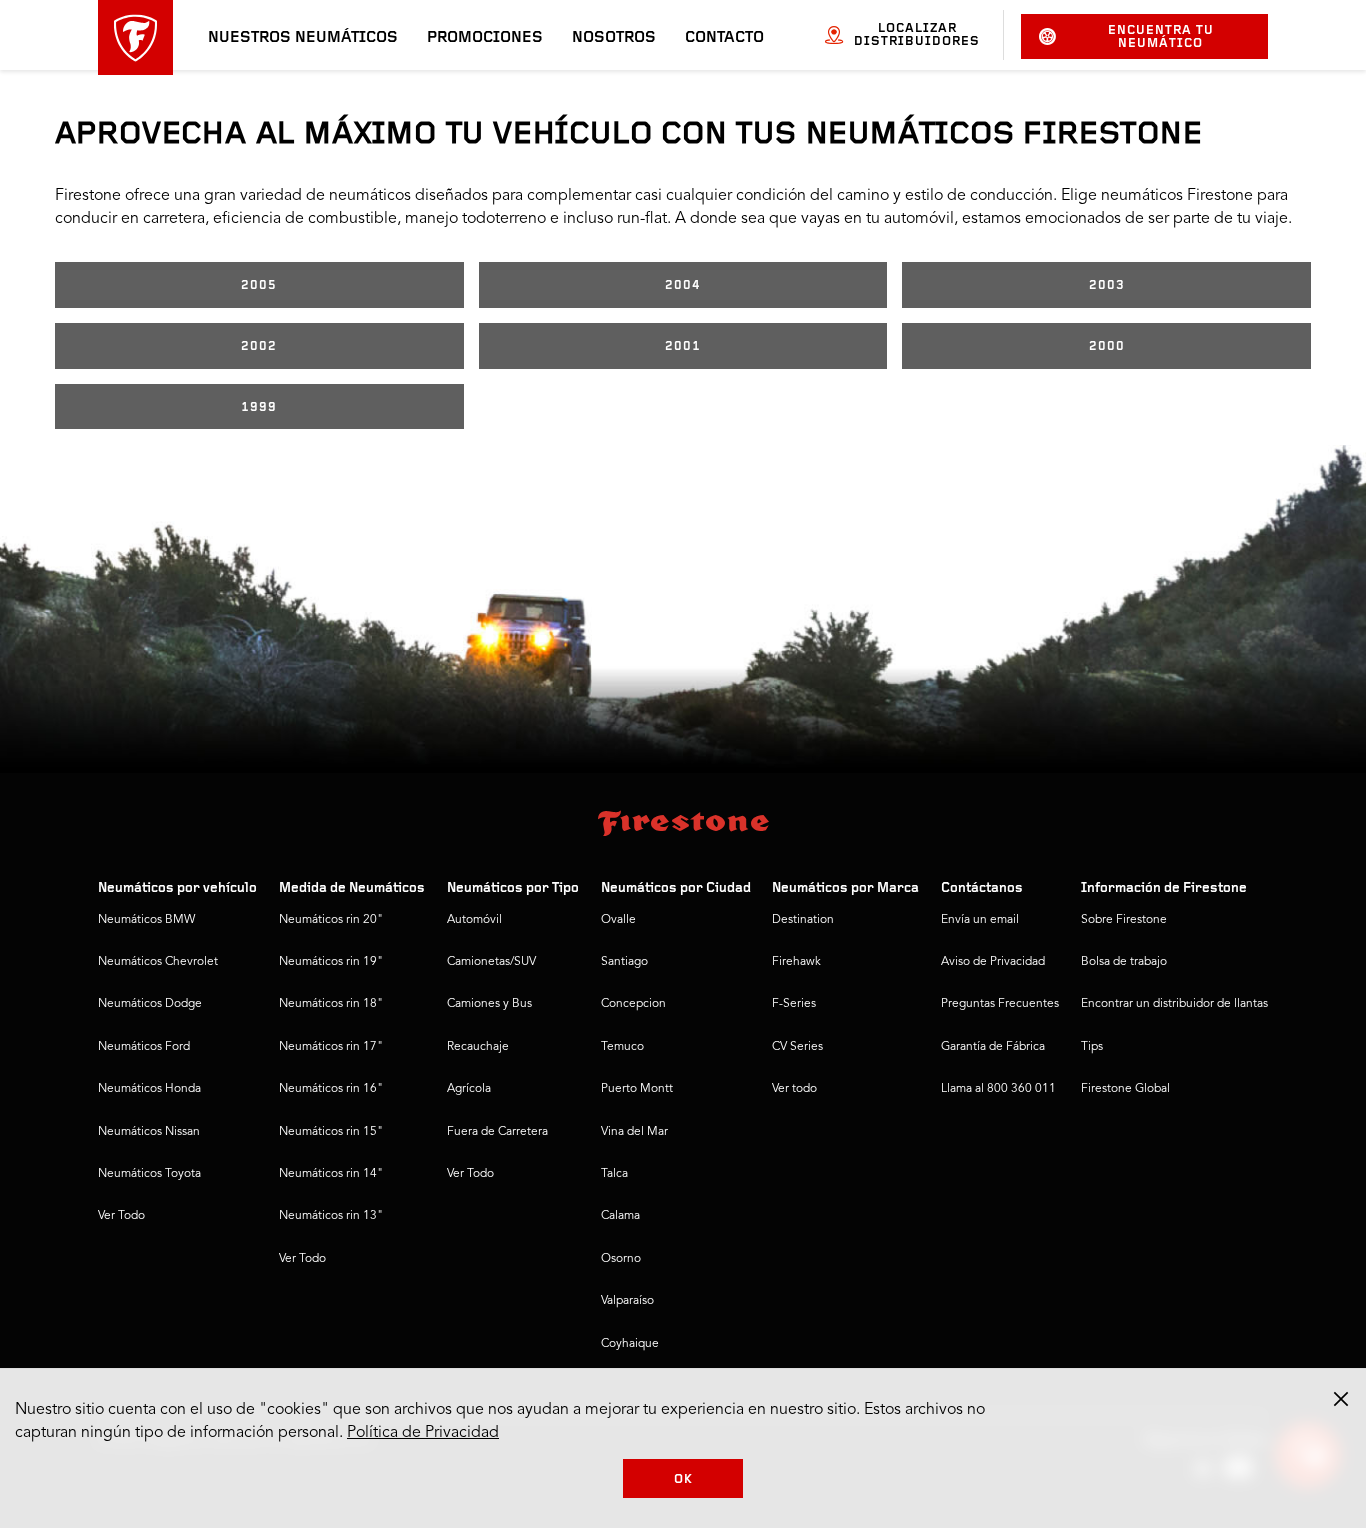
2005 (259, 285)
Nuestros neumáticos (303, 38)
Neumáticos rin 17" (331, 1047)
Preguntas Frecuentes (1000, 1004)
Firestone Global (1125, 1089)
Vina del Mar (634, 1132)
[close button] (1341, 1399)
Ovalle (618, 920)
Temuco (622, 1047)
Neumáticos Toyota (149, 1174)
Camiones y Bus (489, 1004)
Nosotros (614, 38)
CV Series (797, 1047)
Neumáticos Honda (149, 1089)
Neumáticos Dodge (150, 1004)
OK (683, 1479)
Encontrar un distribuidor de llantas (1174, 1004)
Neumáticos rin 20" (331, 920)
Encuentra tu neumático (1161, 37)
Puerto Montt (637, 1089)
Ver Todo (121, 1216)
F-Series (794, 1004)
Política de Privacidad (423, 1433)
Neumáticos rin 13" (331, 1216)
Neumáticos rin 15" (331, 1132)
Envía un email (980, 920)
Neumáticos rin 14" (331, 1174)
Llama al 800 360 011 (998, 1089)
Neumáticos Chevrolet (158, 962)
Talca (614, 1174)
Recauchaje (478, 1047)
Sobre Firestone (1124, 920)
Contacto (724, 38)
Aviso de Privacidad (993, 962)
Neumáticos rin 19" (331, 962)
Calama (620, 1216)
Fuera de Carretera (497, 1132)
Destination (803, 920)
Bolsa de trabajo (1124, 962)
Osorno (621, 1259)
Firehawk (796, 962)
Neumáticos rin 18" (331, 1004)
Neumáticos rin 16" (331, 1089)
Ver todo (794, 1089)
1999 (259, 407)
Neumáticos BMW (146, 920)
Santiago (624, 962)
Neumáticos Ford (144, 1047)
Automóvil (474, 920)
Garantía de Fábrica (993, 1047)
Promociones (485, 38)
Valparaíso (627, 1301)
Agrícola (469, 1089)
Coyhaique (630, 1344)
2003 (1107, 285)
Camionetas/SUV (491, 962)
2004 (683, 285)
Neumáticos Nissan (149, 1132)
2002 (259, 346)
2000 (1107, 346)
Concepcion (633, 1004)
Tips (1092, 1047)
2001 (683, 346)
